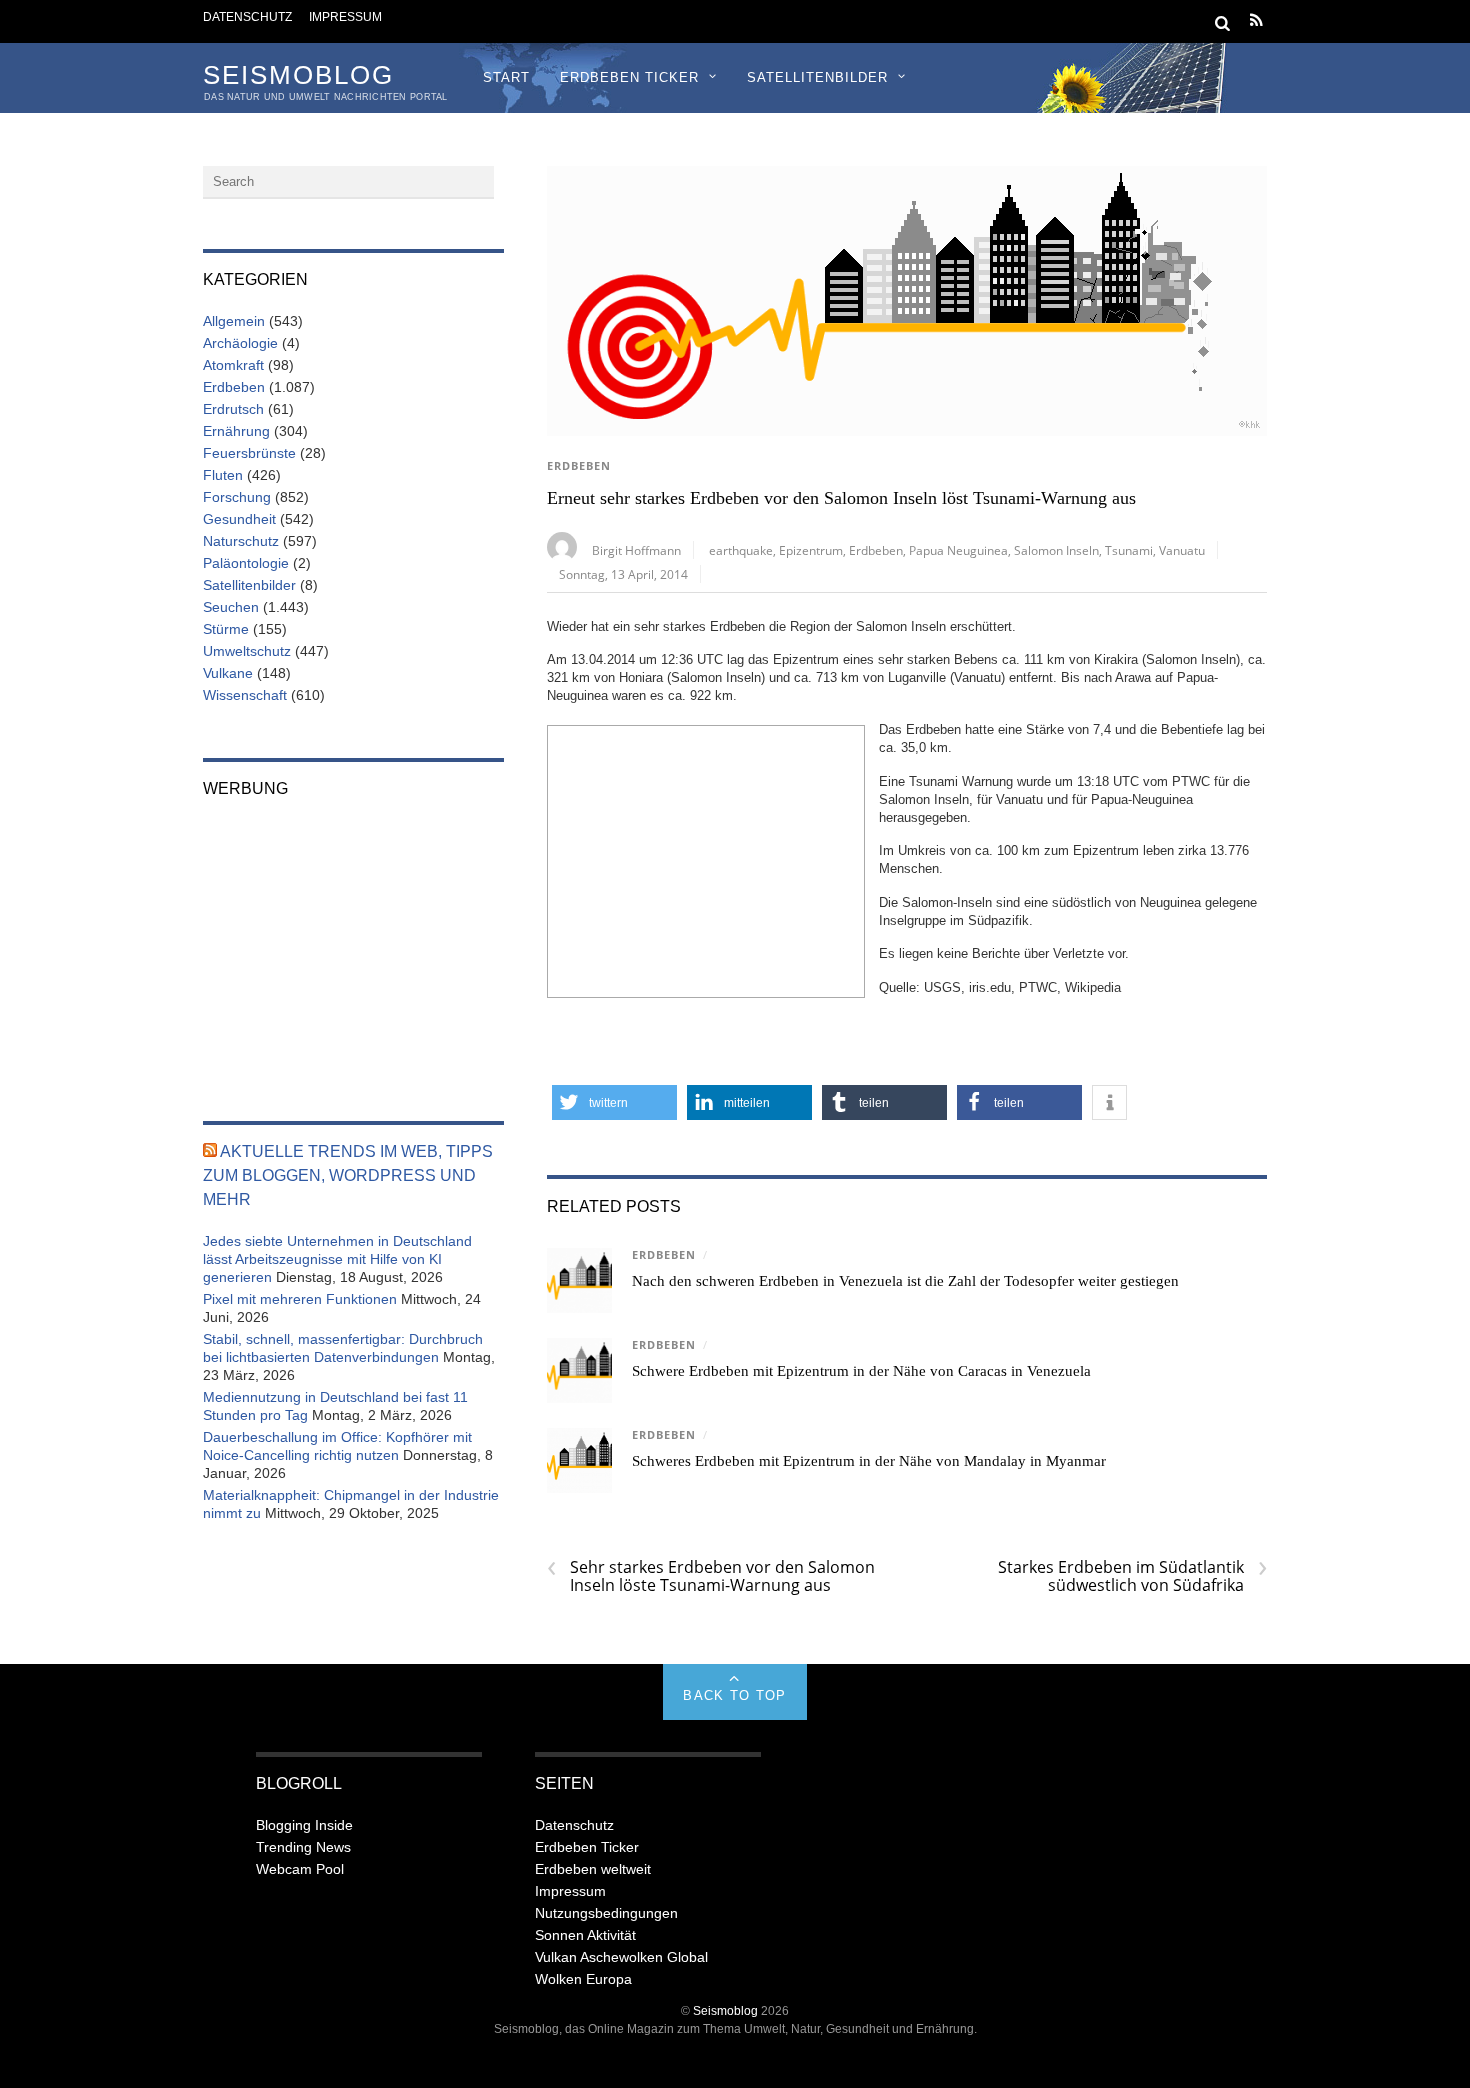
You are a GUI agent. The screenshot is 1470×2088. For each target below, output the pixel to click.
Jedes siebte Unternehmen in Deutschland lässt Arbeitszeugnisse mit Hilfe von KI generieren (337, 1259)
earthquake (741, 550)
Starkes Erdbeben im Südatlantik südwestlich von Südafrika (1132, 1576)
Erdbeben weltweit (593, 1869)
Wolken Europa (583, 1979)
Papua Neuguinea (958, 550)
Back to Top (734, 1695)
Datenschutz (247, 16)
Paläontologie (246, 563)
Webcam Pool (300, 1869)
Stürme (226, 629)
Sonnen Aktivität (585, 1935)
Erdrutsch (233, 409)
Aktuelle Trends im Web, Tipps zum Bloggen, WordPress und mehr (348, 1175)
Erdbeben (579, 466)
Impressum (345, 16)
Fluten (223, 475)
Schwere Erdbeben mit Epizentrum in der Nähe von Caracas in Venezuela (861, 1371)
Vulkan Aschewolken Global (621, 1957)
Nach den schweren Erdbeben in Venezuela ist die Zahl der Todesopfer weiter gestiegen (905, 1281)
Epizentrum (811, 550)
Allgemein (234, 321)
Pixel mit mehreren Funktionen (300, 1299)
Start (506, 77)
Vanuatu (1182, 550)
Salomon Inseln (1056, 550)
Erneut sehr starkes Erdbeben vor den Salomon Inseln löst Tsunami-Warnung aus (841, 498)
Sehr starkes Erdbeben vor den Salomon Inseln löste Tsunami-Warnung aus (711, 1576)
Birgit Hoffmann (636, 550)
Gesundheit (239, 519)
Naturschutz (241, 541)
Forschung (237, 497)
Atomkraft (233, 365)
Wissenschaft (245, 695)
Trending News (303, 1847)
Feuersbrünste (249, 453)
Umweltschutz (247, 651)
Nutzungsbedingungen (606, 1913)
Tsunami (1129, 550)
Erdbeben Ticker (629, 77)
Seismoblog (725, 2010)
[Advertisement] (706, 859)
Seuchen (231, 607)
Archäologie (240, 343)
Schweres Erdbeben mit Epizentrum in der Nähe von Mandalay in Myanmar (869, 1461)
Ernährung (236, 431)
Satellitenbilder (817, 77)
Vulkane (228, 673)
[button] (614, 1102)
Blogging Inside (304, 1825)
